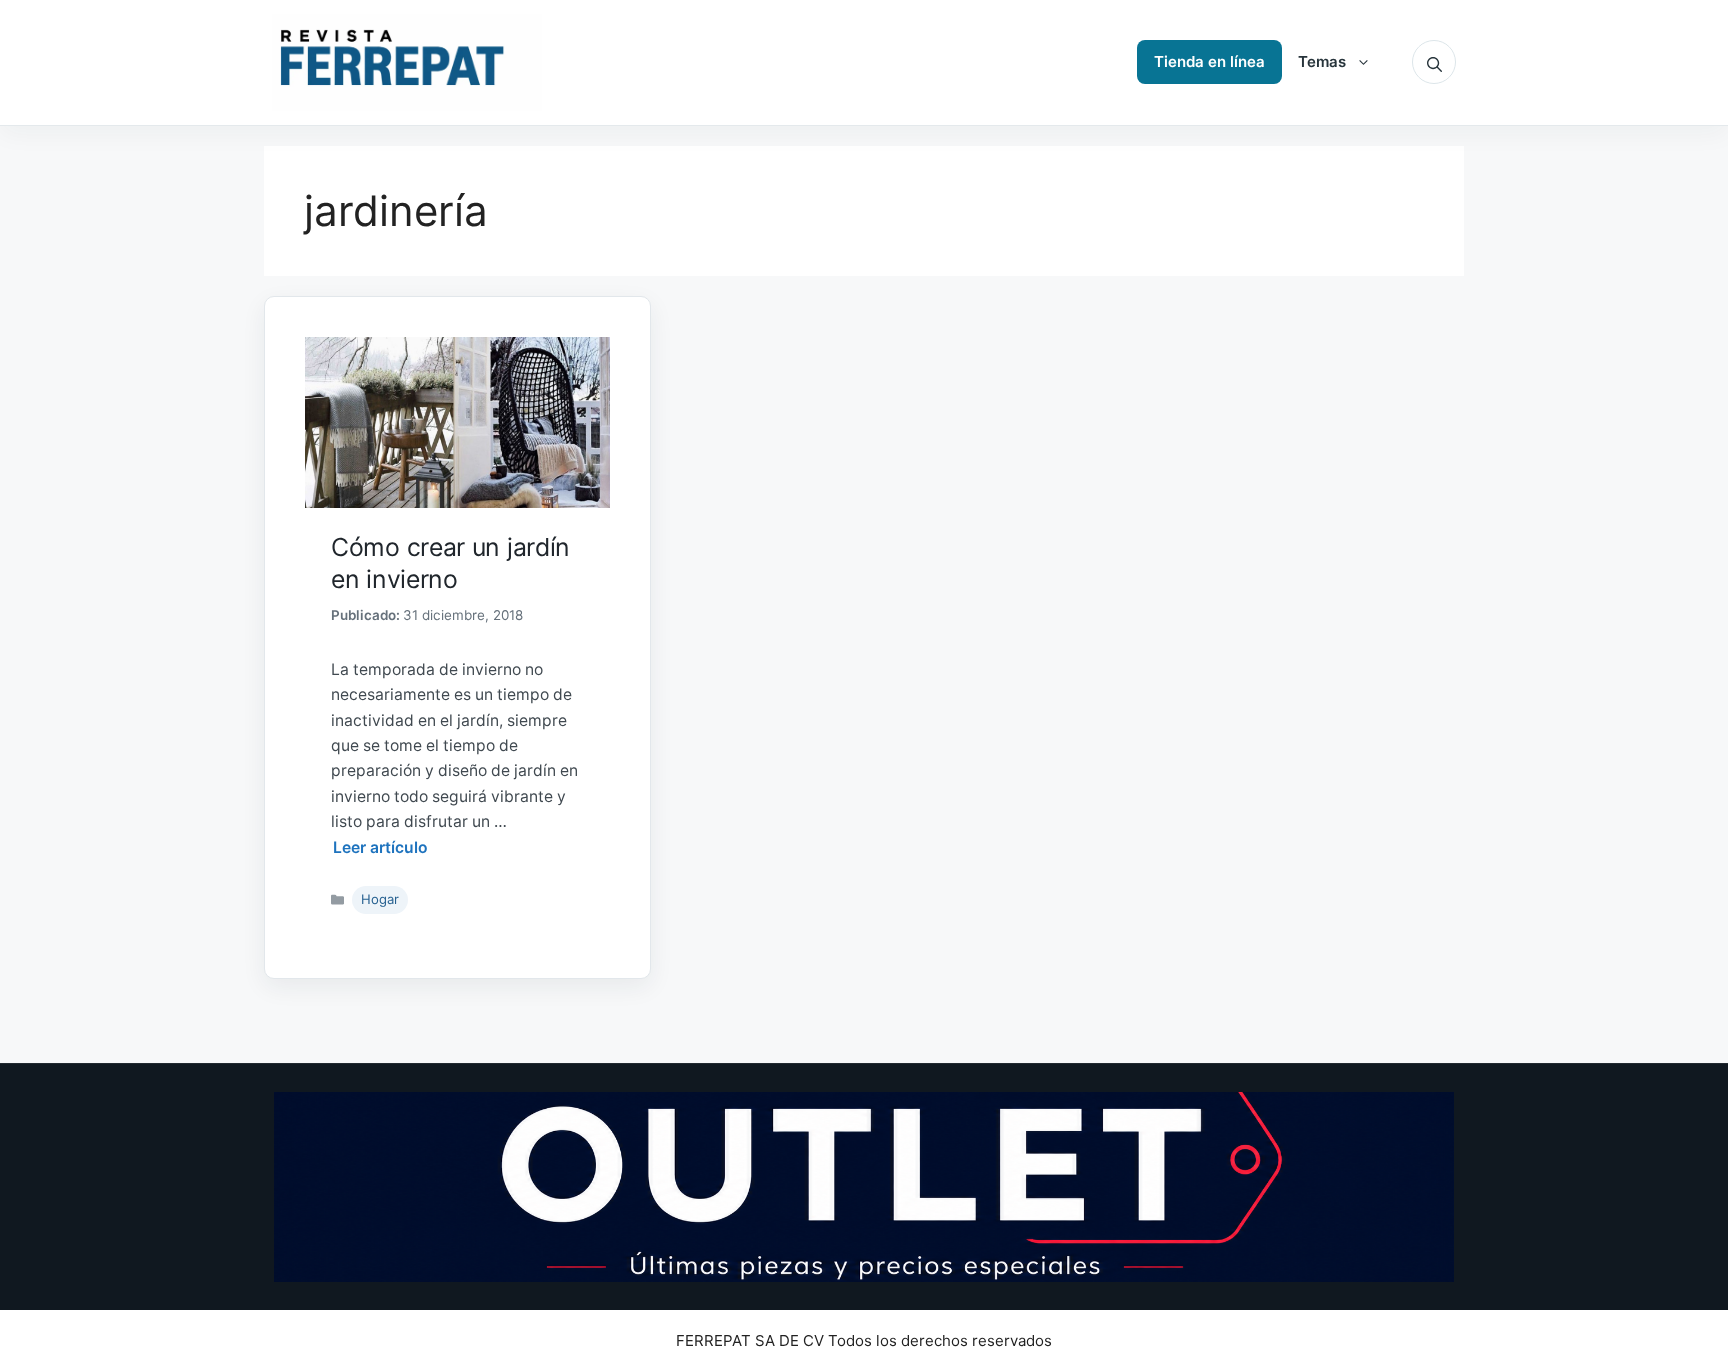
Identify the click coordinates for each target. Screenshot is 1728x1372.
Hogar (380, 899)
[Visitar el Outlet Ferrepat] (864, 1187)
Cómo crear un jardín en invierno (450, 562)
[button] (1434, 62)
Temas (1322, 61)
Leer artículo (380, 847)
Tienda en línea (1209, 61)
